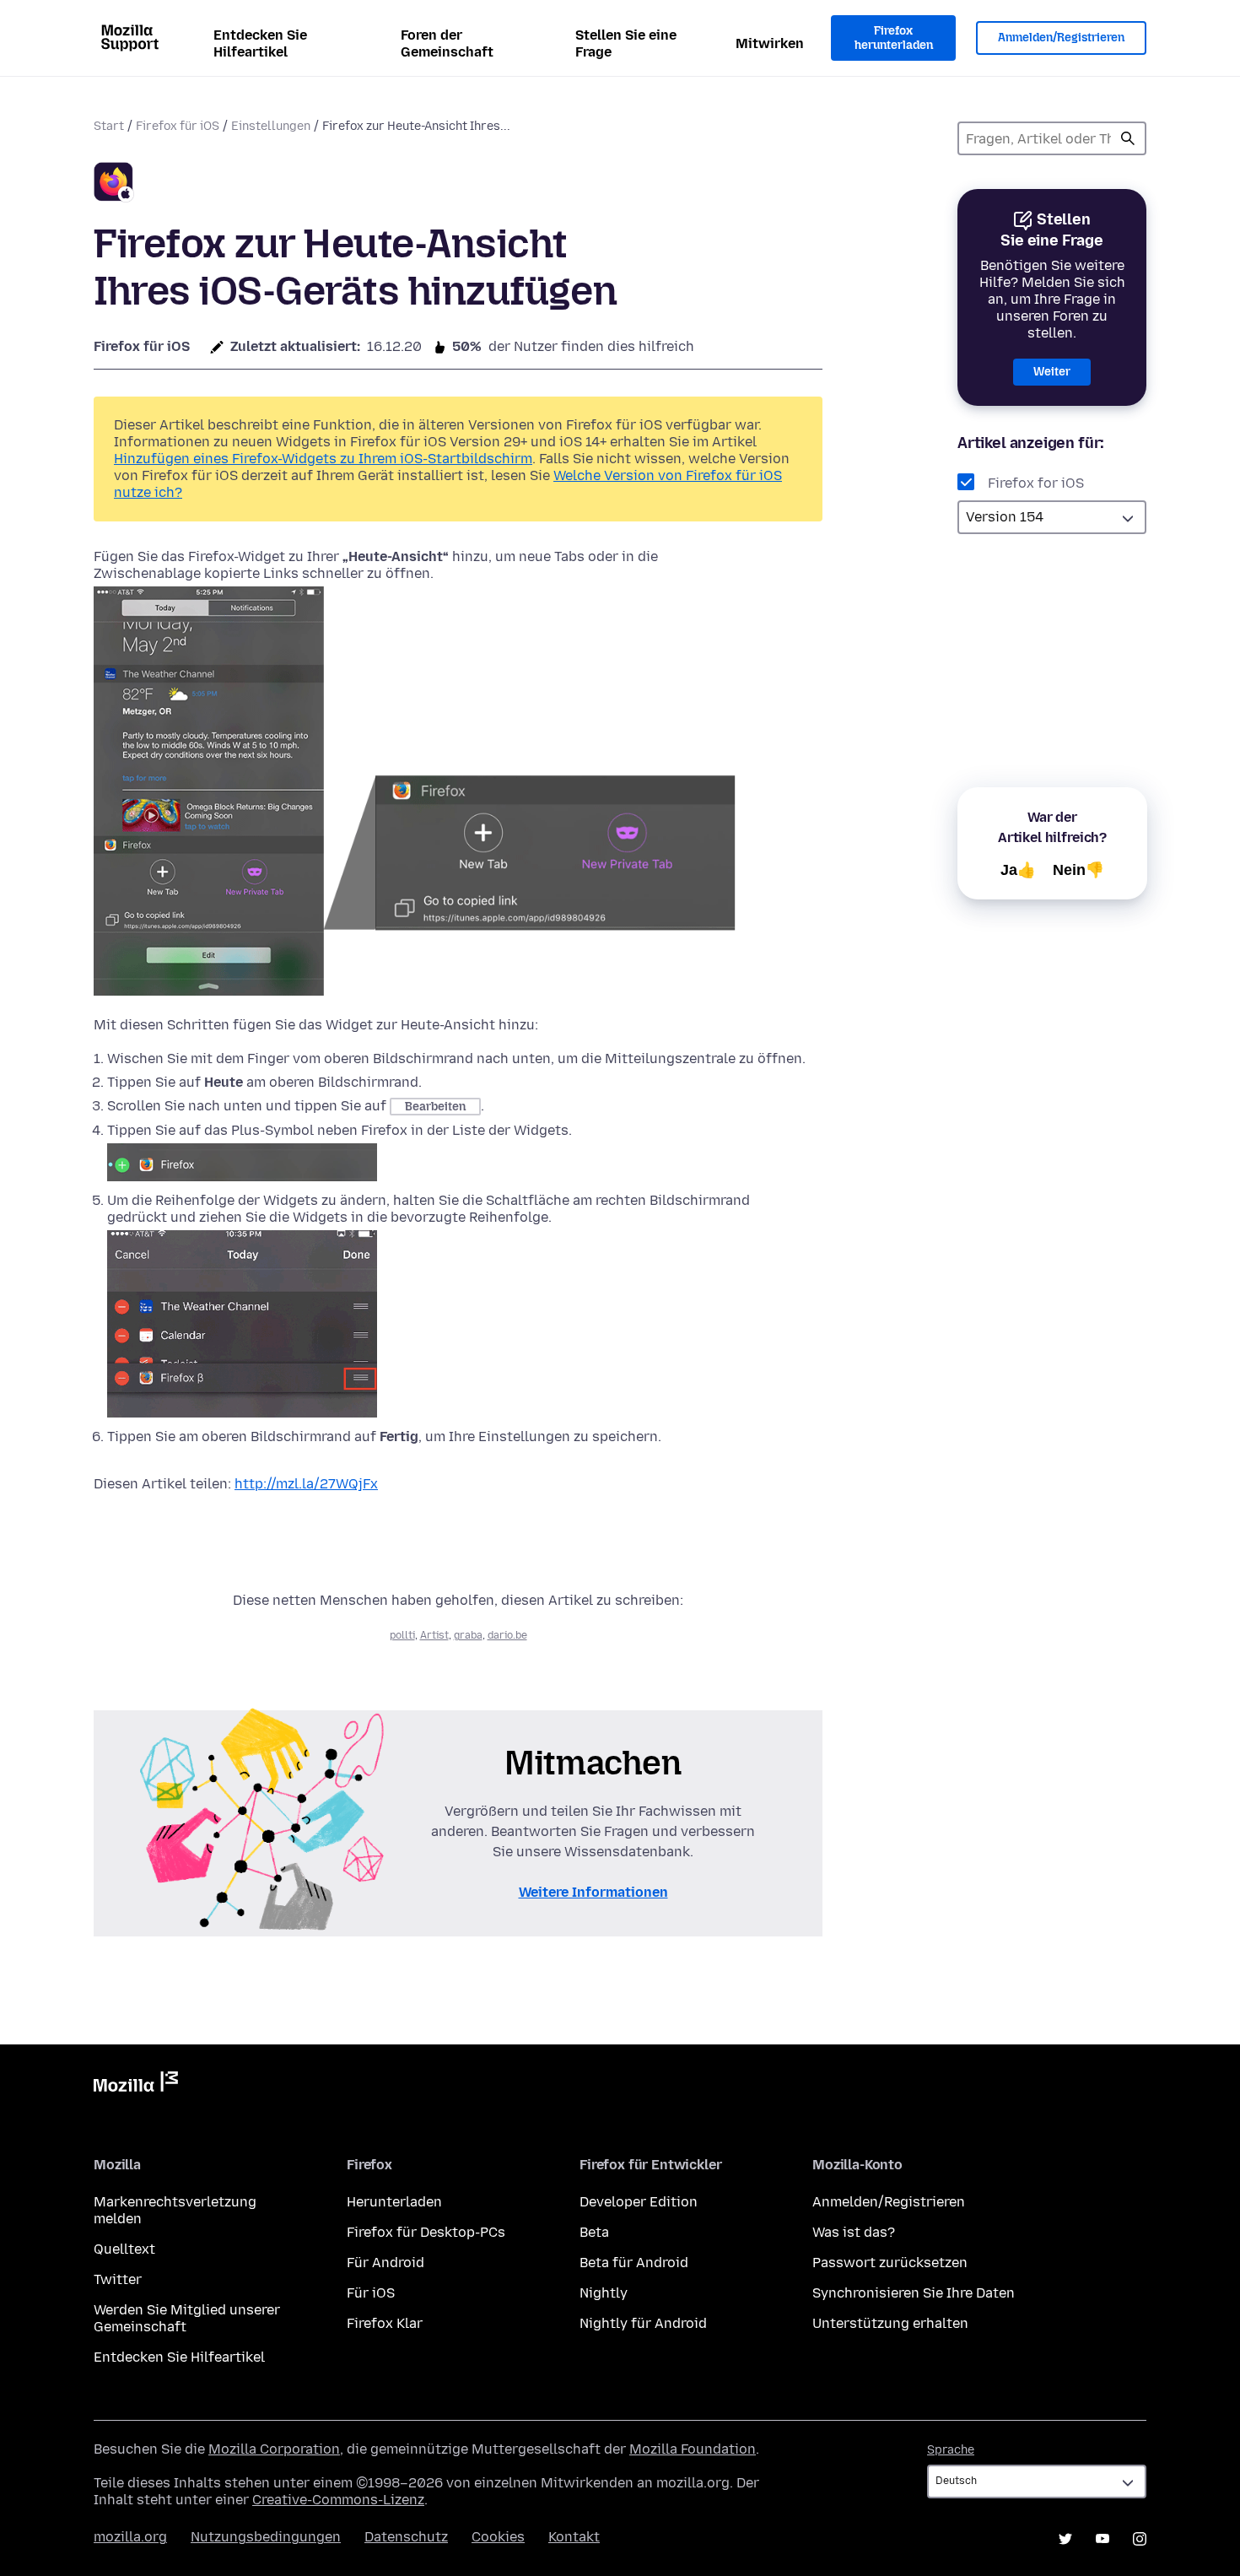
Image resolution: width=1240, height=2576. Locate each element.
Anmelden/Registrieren (1061, 38)
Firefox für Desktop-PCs (426, 2232)
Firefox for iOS (1036, 483)
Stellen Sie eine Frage (626, 43)
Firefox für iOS (178, 126)
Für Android (385, 2263)
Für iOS (371, 2293)
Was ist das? (854, 2232)
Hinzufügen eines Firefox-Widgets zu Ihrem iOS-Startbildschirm (323, 459)
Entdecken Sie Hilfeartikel (260, 43)
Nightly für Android (643, 2323)
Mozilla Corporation (274, 2449)
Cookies (498, 2537)
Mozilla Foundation (693, 2449)
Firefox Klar (385, 2323)
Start (109, 126)
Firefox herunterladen (894, 38)
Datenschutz (406, 2537)
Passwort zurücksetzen (890, 2263)
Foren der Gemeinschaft (447, 43)
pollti (402, 1635)
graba (468, 1635)
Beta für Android (634, 2263)
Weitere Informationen (593, 1892)
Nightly (604, 2293)
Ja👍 (1018, 870)
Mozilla (136, 2085)
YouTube (1103, 2539)
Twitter (118, 2279)
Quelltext (124, 2249)
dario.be (507, 1635)
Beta (594, 2232)
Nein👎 (1078, 870)
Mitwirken (770, 43)
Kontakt (574, 2537)
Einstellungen (271, 126)
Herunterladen (394, 2202)
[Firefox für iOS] (114, 184)
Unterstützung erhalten (890, 2323)
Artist (434, 1635)
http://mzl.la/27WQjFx (306, 1484)
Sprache (951, 2450)
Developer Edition (639, 2202)
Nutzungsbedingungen (266, 2537)
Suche (1128, 138)
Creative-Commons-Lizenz (338, 2500)
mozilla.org (130, 2537)
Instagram (1140, 2539)
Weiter (1052, 372)
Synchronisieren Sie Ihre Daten (914, 2293)
